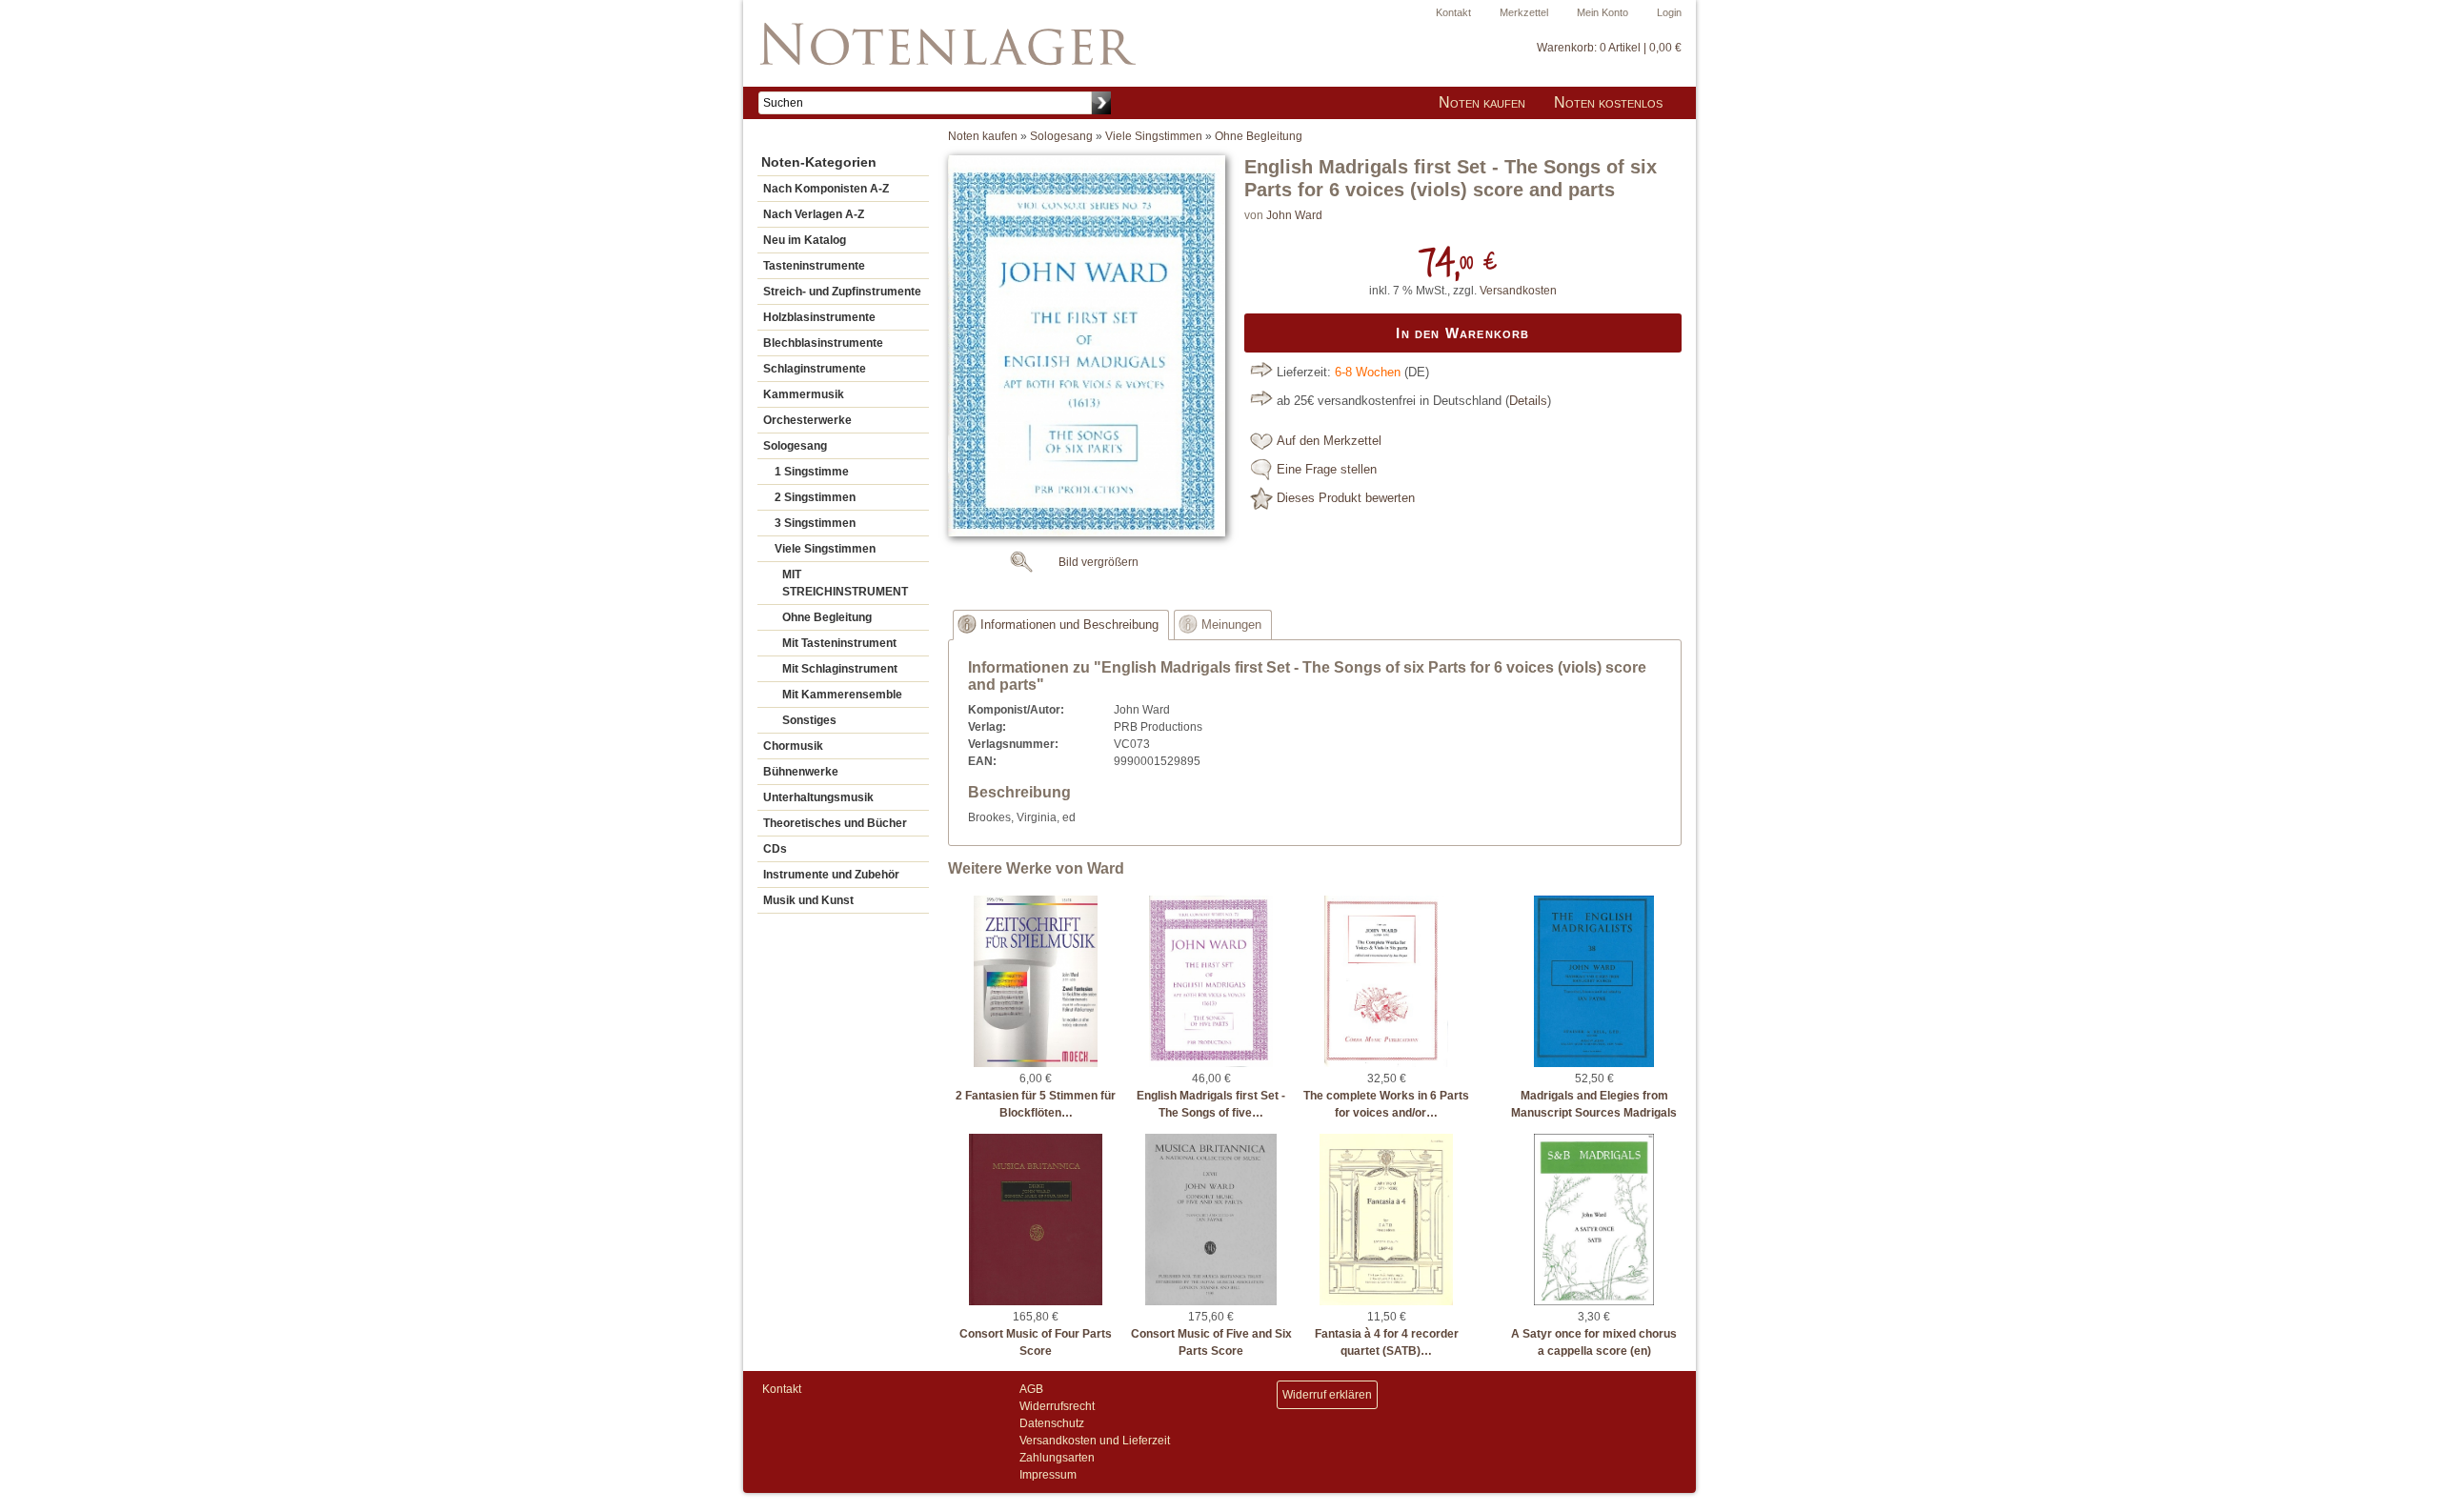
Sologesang (795, 446)
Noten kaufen (1482, 102)
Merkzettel (1524, 12)
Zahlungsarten (1057, 1458)
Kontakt (1453, 12)
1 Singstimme (812, 472)
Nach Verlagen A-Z (814, 214)
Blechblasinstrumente (823, 343)
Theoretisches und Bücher (835, 823)
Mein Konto (1602, 12)
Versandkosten (1518, 291)
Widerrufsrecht (1057, 1406)
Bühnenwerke (801, 772)
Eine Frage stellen (1327, 470)
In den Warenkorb (1462, 333)
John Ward (1294, 215)
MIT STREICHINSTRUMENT (845, 583)
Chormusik (793, 746)
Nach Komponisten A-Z (826, 189)
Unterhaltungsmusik (818, 797)
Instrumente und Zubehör (831, 875)
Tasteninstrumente (814, 266)
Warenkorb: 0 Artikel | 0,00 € (1609, 48)
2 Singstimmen (815, 497)
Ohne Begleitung (827, 617)
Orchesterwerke (807, 420)
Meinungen (1231, 625)
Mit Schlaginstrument (840, 669)
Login (1669, 12)
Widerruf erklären (1327, 1395)
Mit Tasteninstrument (839, 643)
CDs (775, 849)
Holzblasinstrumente (819, 317)
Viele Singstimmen (825, 549)
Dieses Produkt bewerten (1346, 498)
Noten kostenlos (1608, 102)
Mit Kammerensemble (842, 695)
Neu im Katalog (805, 240)
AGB (1031, 1389)
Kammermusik (804, 394)
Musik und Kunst (808, 900)
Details (1528, 401)
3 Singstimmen (815, 523)
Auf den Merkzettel (1329, 441)
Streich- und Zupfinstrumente (842, 292)
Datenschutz (1052, 1423)
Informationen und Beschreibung (1069, 625)
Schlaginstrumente (815, 369)
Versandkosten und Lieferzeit (1095, 1441)
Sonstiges (809, 720)
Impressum (1048, 1475)
